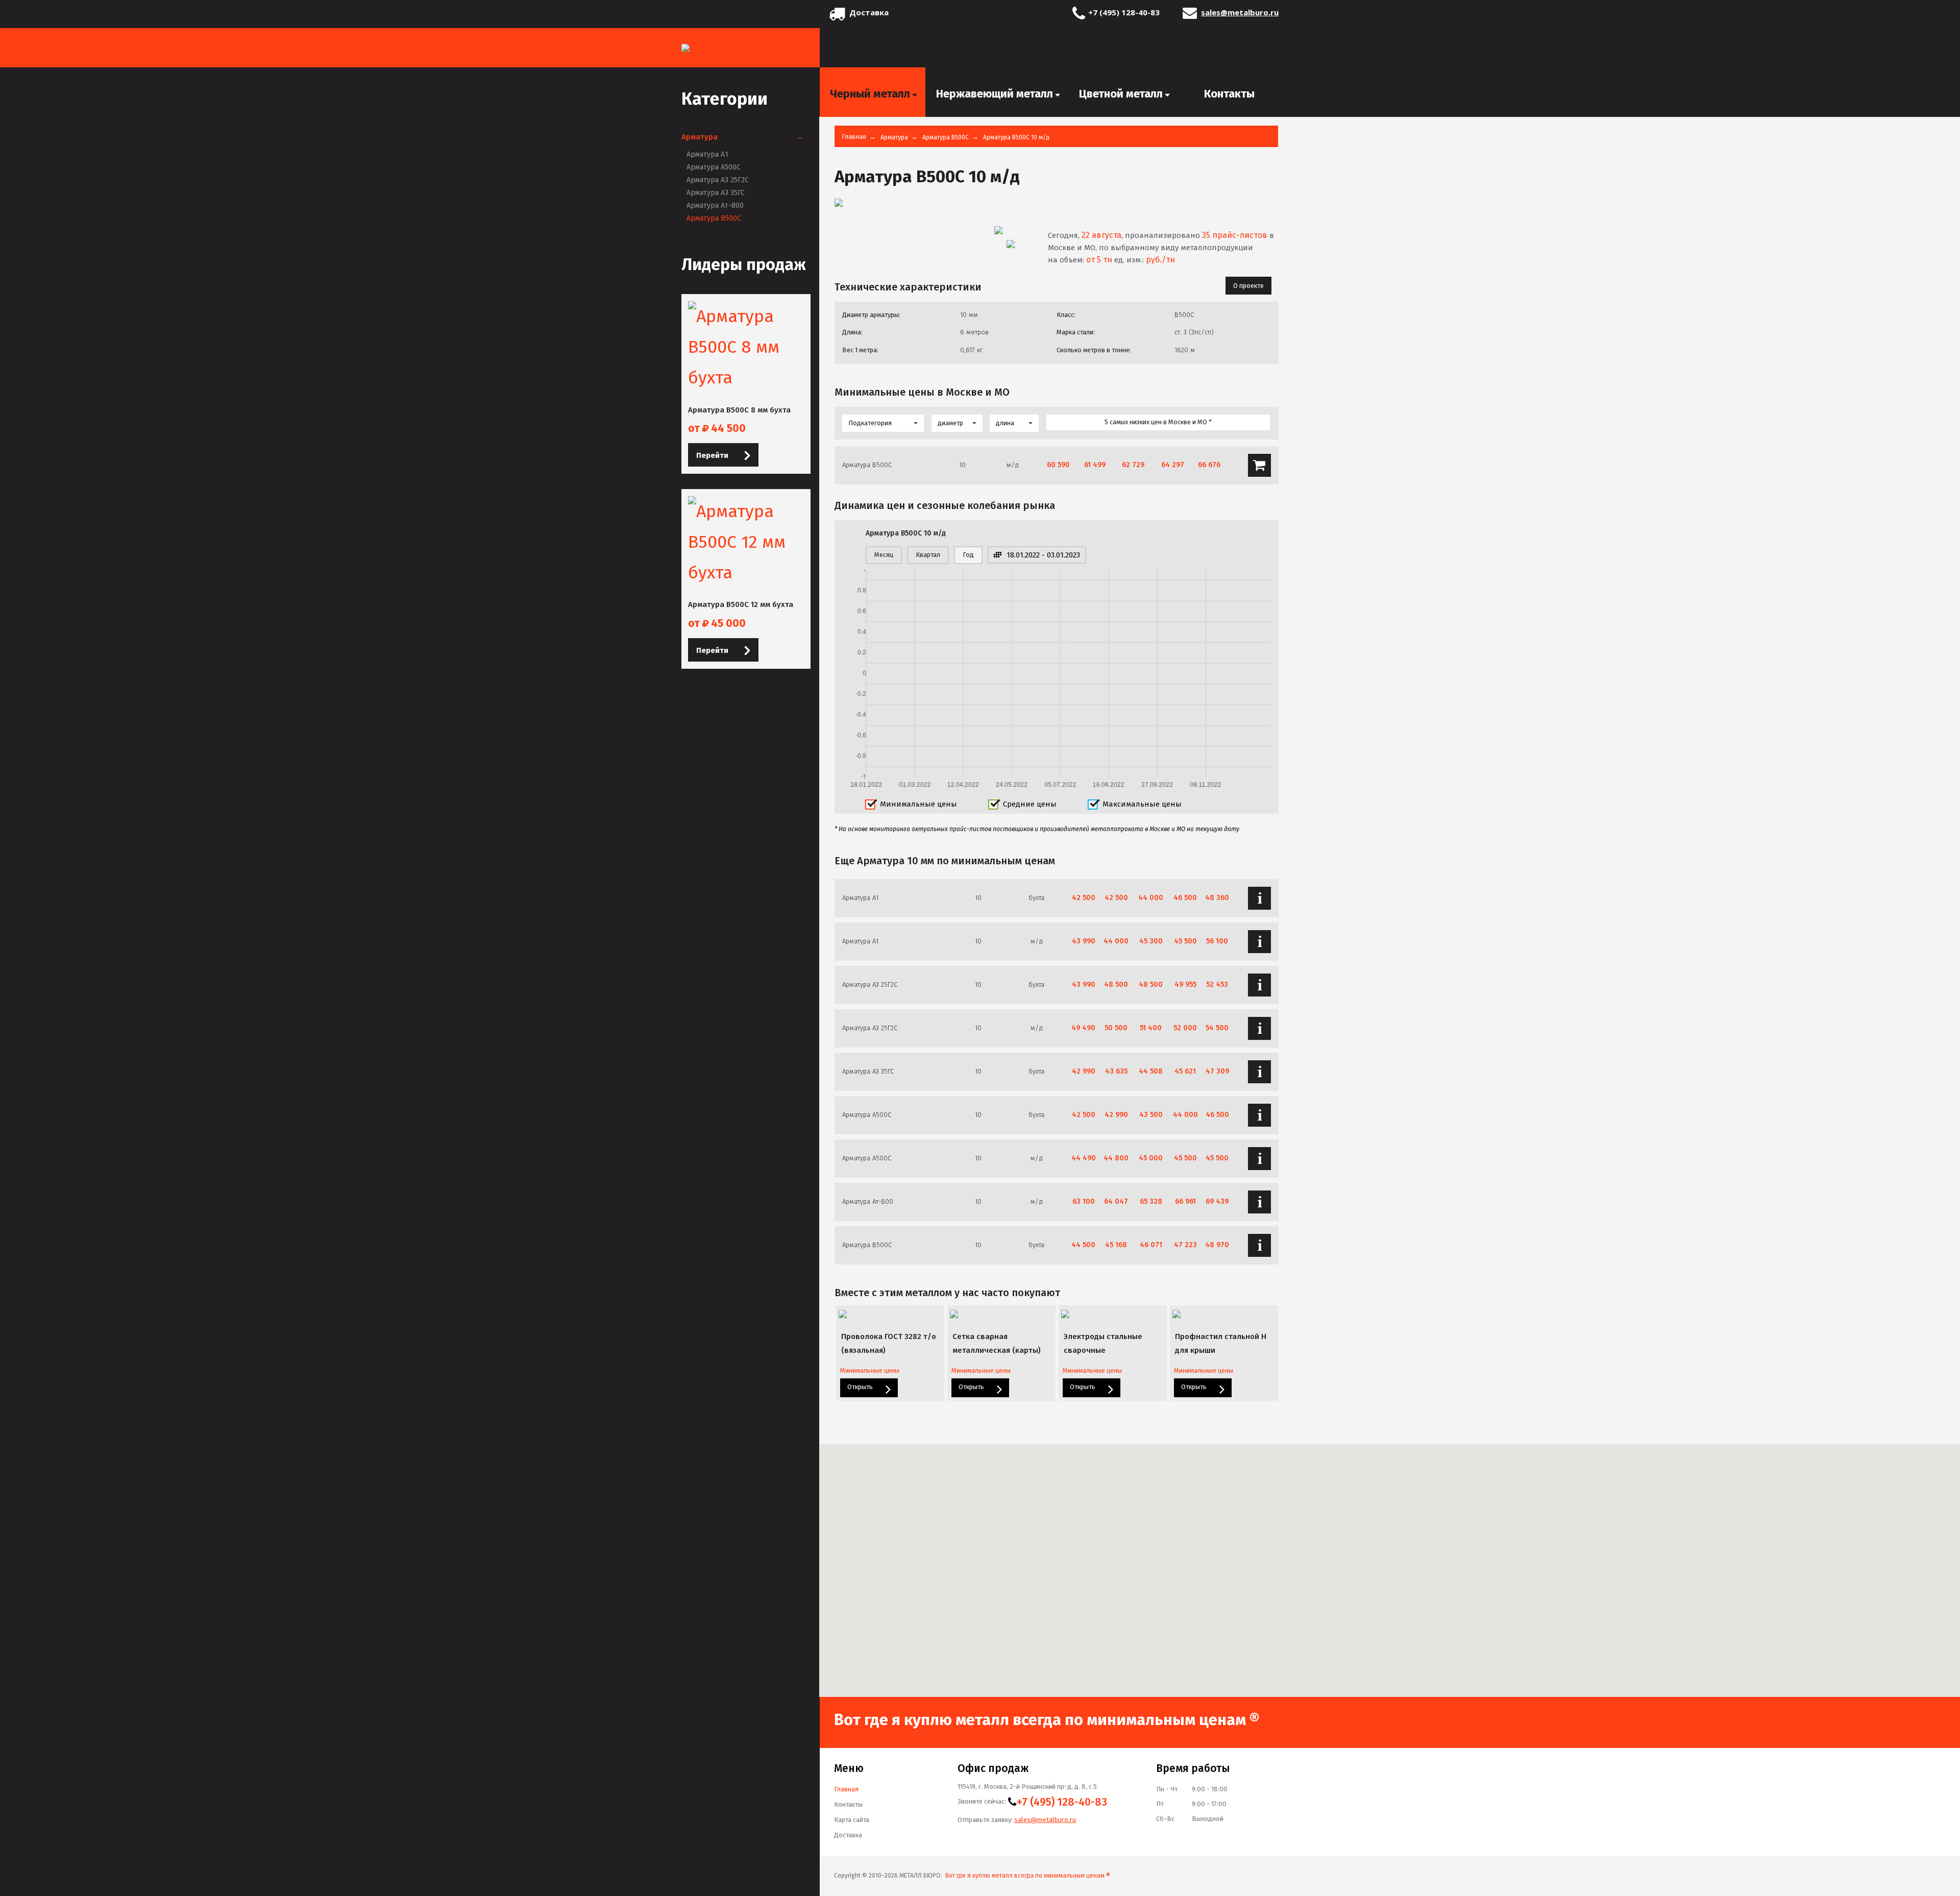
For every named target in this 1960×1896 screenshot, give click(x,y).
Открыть (861, 1387)
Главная (854, 137)
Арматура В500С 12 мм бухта (741, 604)
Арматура (700, 137)
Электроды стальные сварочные (1103, 1343)
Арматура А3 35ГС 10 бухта (1259, 1072)
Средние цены (1030, 804)
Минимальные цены (918, 804)
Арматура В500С (714, 218)
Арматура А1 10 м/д (1259, 942)
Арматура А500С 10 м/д (1259, 1159)
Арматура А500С (714, 167)
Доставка (869, 12)
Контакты (848, 1804)
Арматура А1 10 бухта (1259, 898)
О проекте (1248, 286)
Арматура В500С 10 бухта (1259, 1245)
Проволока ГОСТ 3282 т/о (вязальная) (889, 1343)
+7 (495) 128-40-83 (1124, 12)
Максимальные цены (1142, 804)
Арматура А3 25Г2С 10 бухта (1259, 985)
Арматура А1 (707, 154)
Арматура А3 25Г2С (718, 180)
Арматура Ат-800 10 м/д (1259, 1202)
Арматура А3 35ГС (716, 193)
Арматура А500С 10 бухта (1259, 1115)
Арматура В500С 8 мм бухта (739, 410)
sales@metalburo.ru (1240, 12)
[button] (1449, 1539)
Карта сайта (852, 1820)
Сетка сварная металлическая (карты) (997, 1343)
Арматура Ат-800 (715, 205)
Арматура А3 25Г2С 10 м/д (1259, 1028)
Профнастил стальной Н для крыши (1221, 1343)
